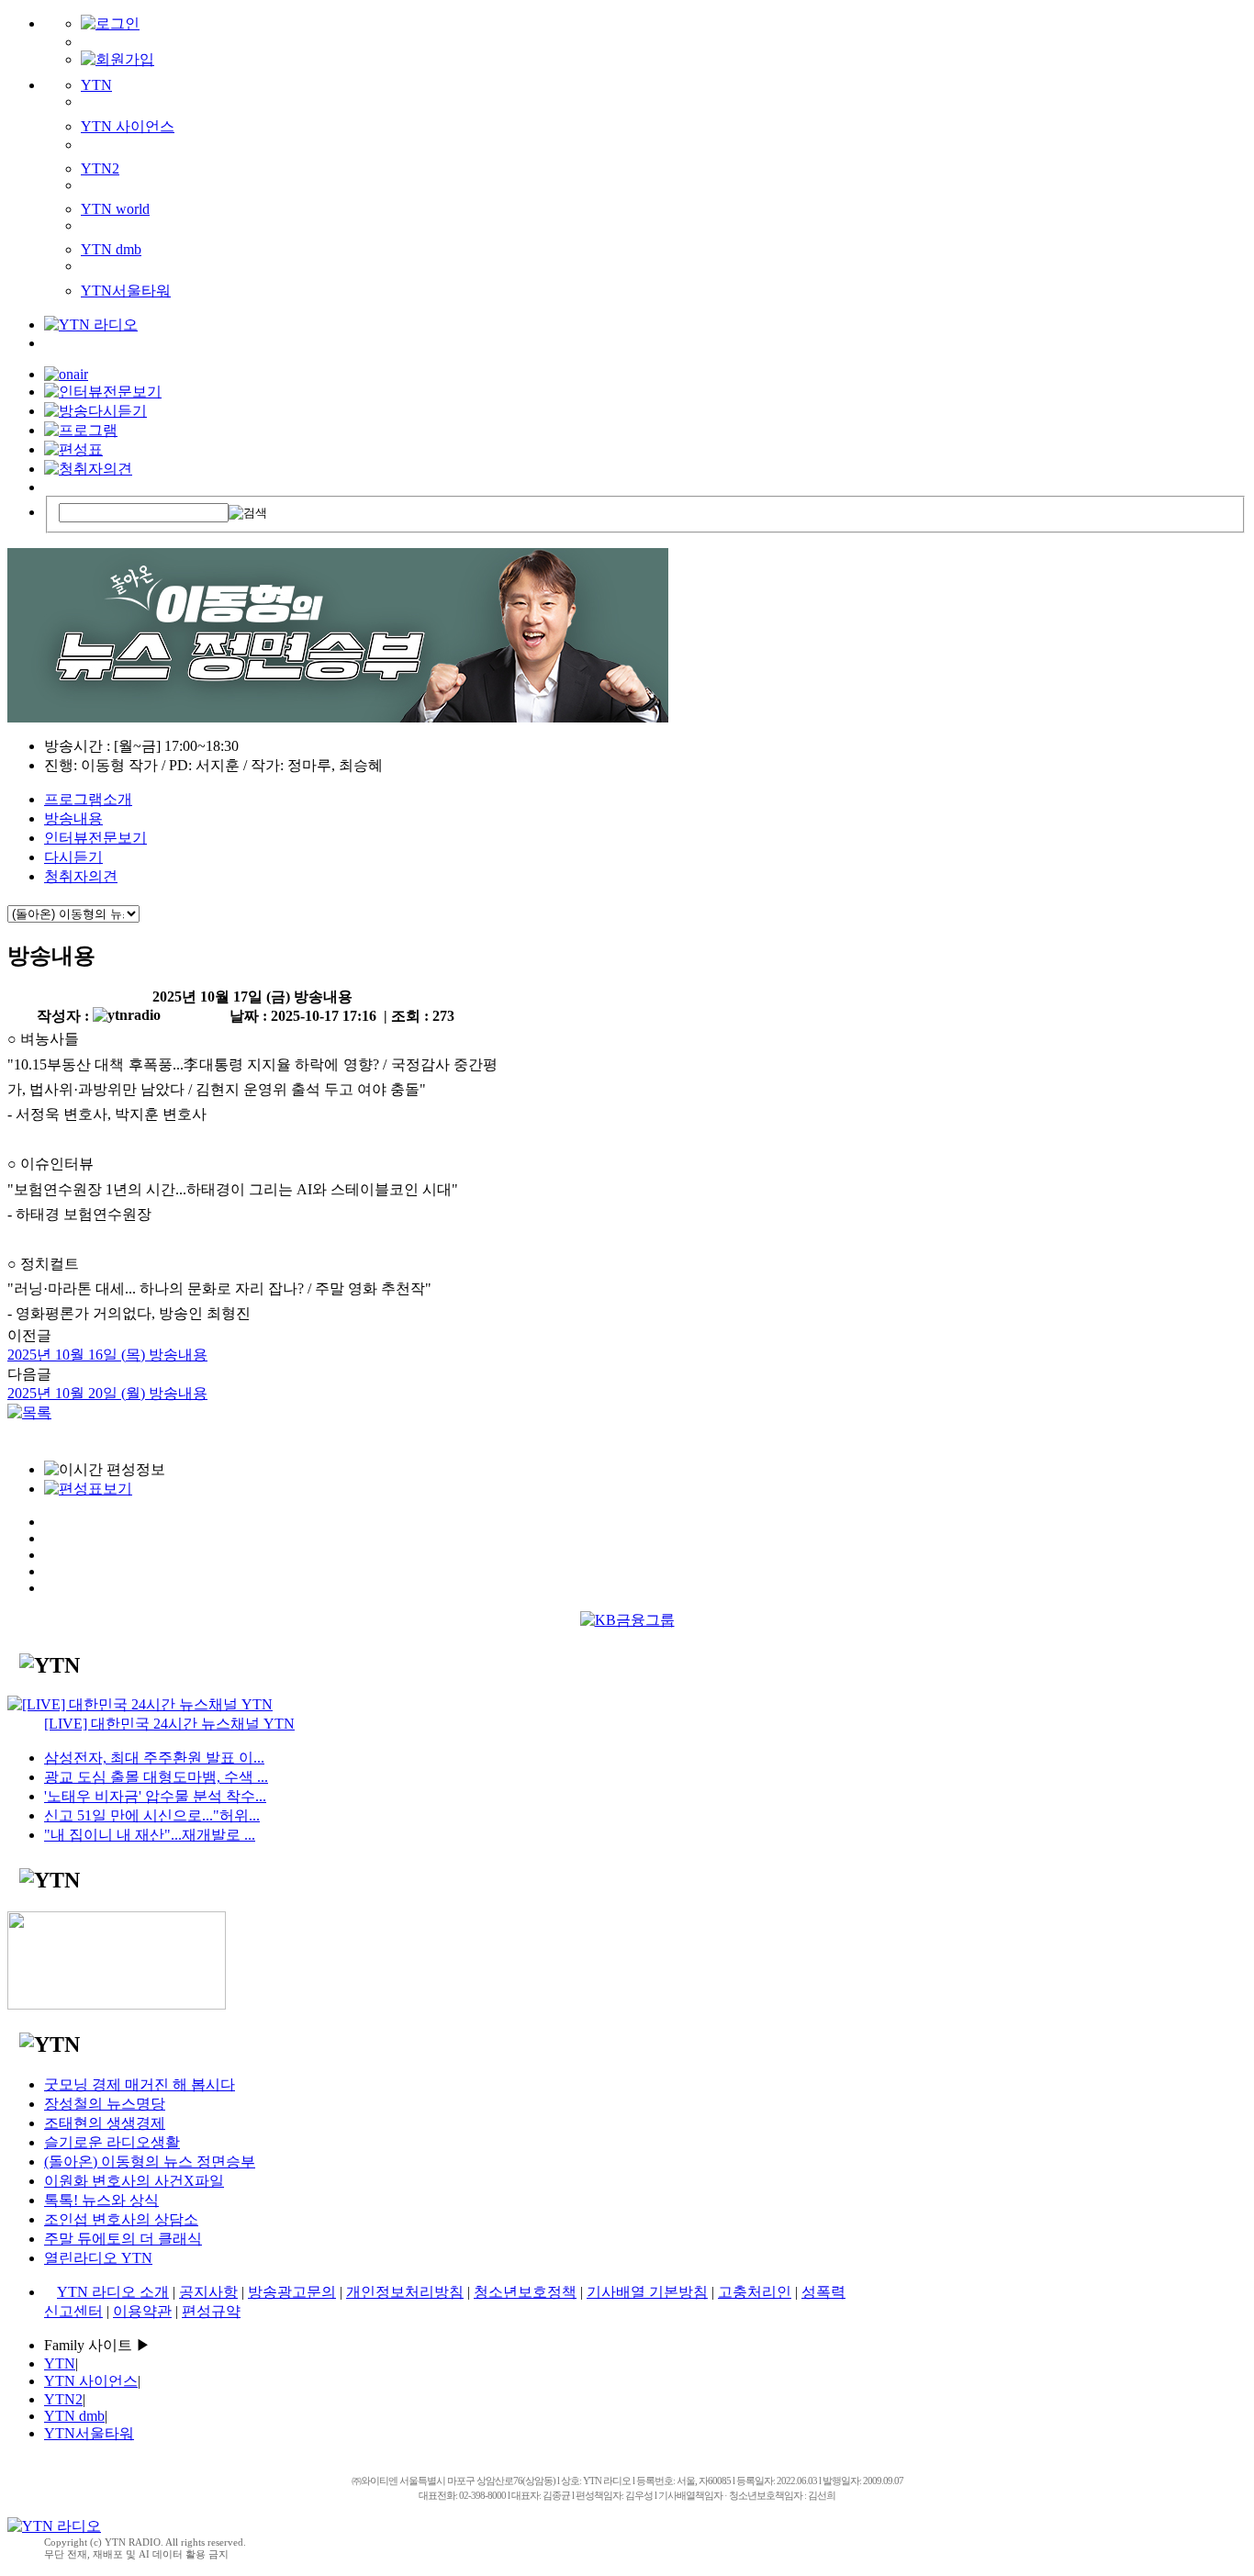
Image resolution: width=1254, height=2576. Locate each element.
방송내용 (73, 818)
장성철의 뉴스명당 (105, 2104)
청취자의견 (81, 876)
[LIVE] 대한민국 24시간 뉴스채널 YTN (169, 1724)
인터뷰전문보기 (95, 838)
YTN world (115, 209)
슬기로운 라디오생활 (112, 2142)
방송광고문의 (292, 2292)
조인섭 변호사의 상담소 (121, 2219)
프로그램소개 (88, 799)
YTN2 (100, 168)
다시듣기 (73, 857)
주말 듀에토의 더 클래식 (123, 2239)
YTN (96, 85)
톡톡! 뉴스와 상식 (101, 2200)
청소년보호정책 (525, 2292)
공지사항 (208, 2292)
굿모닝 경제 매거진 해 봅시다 (140, 2084)
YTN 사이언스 (128, 126)
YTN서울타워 (126, 291)
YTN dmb (111, 249)
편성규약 (211, 2311)
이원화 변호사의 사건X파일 (134, 2181)
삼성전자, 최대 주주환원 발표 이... (154, 1758)
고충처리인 (755, 2292)
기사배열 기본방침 (647, 2292)
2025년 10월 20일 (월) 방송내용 (107, 1393)
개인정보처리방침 (405, 2292)
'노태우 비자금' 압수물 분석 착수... (155, 1796)
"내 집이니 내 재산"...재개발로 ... (150, 1835)
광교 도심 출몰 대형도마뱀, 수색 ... (156, 1777)
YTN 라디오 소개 (113, 2292)
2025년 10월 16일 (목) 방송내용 (107, 1355)
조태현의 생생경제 (105, 2123)
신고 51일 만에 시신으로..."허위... (152, 1815)
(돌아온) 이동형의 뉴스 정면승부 (150, 2162)
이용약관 (142, 2311)
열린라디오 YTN (98, 2258)
